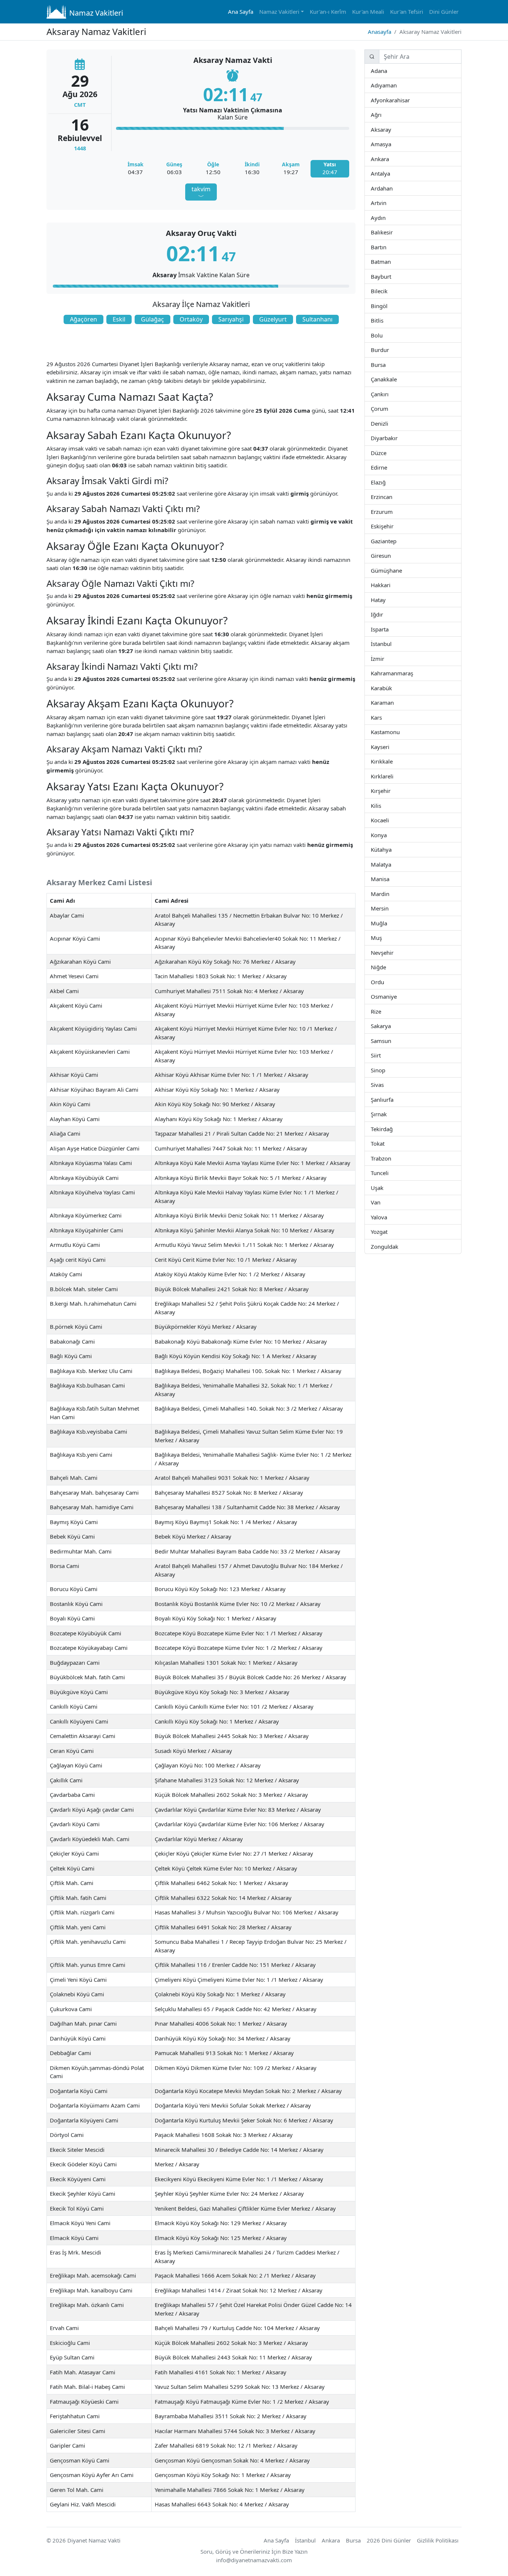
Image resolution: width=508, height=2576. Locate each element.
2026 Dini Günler (389, 2540)
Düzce (386, 453)
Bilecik (387, 291)
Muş (382, 937)
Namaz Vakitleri (96, 13)
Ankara (388, 159)
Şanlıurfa (393, 1099)
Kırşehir (390, 791)
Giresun (390, 555)
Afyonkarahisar (409, 100)
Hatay (385, 600)
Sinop (385, 1070)
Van (380, 1202)
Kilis (381, 805)
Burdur (389, 350)
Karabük (392, 688)
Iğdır (389, 614)
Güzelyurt (273, 319)
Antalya (390, 173)
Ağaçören (83, 319)
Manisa (389, 879)
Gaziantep (396, 541)
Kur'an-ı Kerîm (328, 12)
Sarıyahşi (231, 319)
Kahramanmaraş (413, 673)
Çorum (388, 408)
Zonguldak (398, 1246)
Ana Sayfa (241, 12)
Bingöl (387, 306)
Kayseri (389, 747)
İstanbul (391, 644)
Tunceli (388, 1173)
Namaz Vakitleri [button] (279, 12)
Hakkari (390, 585)
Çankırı (388, 394)
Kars (382, 717)
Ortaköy (191, 319)
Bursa (385, 364)
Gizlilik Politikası (438, 2540)
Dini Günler (444, 12)
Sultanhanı (317, 319)
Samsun (391, 1041)
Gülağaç (152, 319)
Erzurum (393, 511)
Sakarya (390, 1026)
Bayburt (391, 276)
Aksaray (391, 129)
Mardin (389, 894)
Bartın (386, 247)
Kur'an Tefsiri (407, 12)
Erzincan (392, 497)
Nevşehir (393, 952)
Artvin (386, 203)
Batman (390, 261)
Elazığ (385, 482)
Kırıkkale (392, 761)
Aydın (385, 217)
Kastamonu (399, 732)
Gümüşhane (401, 570)
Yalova (387, 1217)
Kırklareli (393, 776)
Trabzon (391, 1158)
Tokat (384, 1143)
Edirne (387, 467)
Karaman (393, 702)
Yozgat (388, 1231)
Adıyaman (396, 85)
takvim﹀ (201, 193)
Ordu (383, 982)
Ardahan (392, 188)
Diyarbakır (397, 438)
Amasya (391, 144)
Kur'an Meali (368, 12)
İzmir (384, 658)
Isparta (398, 629)
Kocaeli (389, 820)
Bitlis (383, 320)
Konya (386, 835)
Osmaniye (396, 996)
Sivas (383, 1084)
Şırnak (386, 1114)
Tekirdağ (392, 1129)
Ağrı (381, 114)
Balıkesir (392, 232)
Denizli (388, 423)
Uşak (383, 1188)
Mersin (388, 908)
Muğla (387, 923)
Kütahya (391, 849)
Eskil (119, 319)
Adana (387, 71)
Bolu (382, 335)
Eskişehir (393, 526)
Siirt (380, 1055)
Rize (380, 1011)
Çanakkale (396, 379)
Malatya (391, 864)
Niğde (385, 967)
